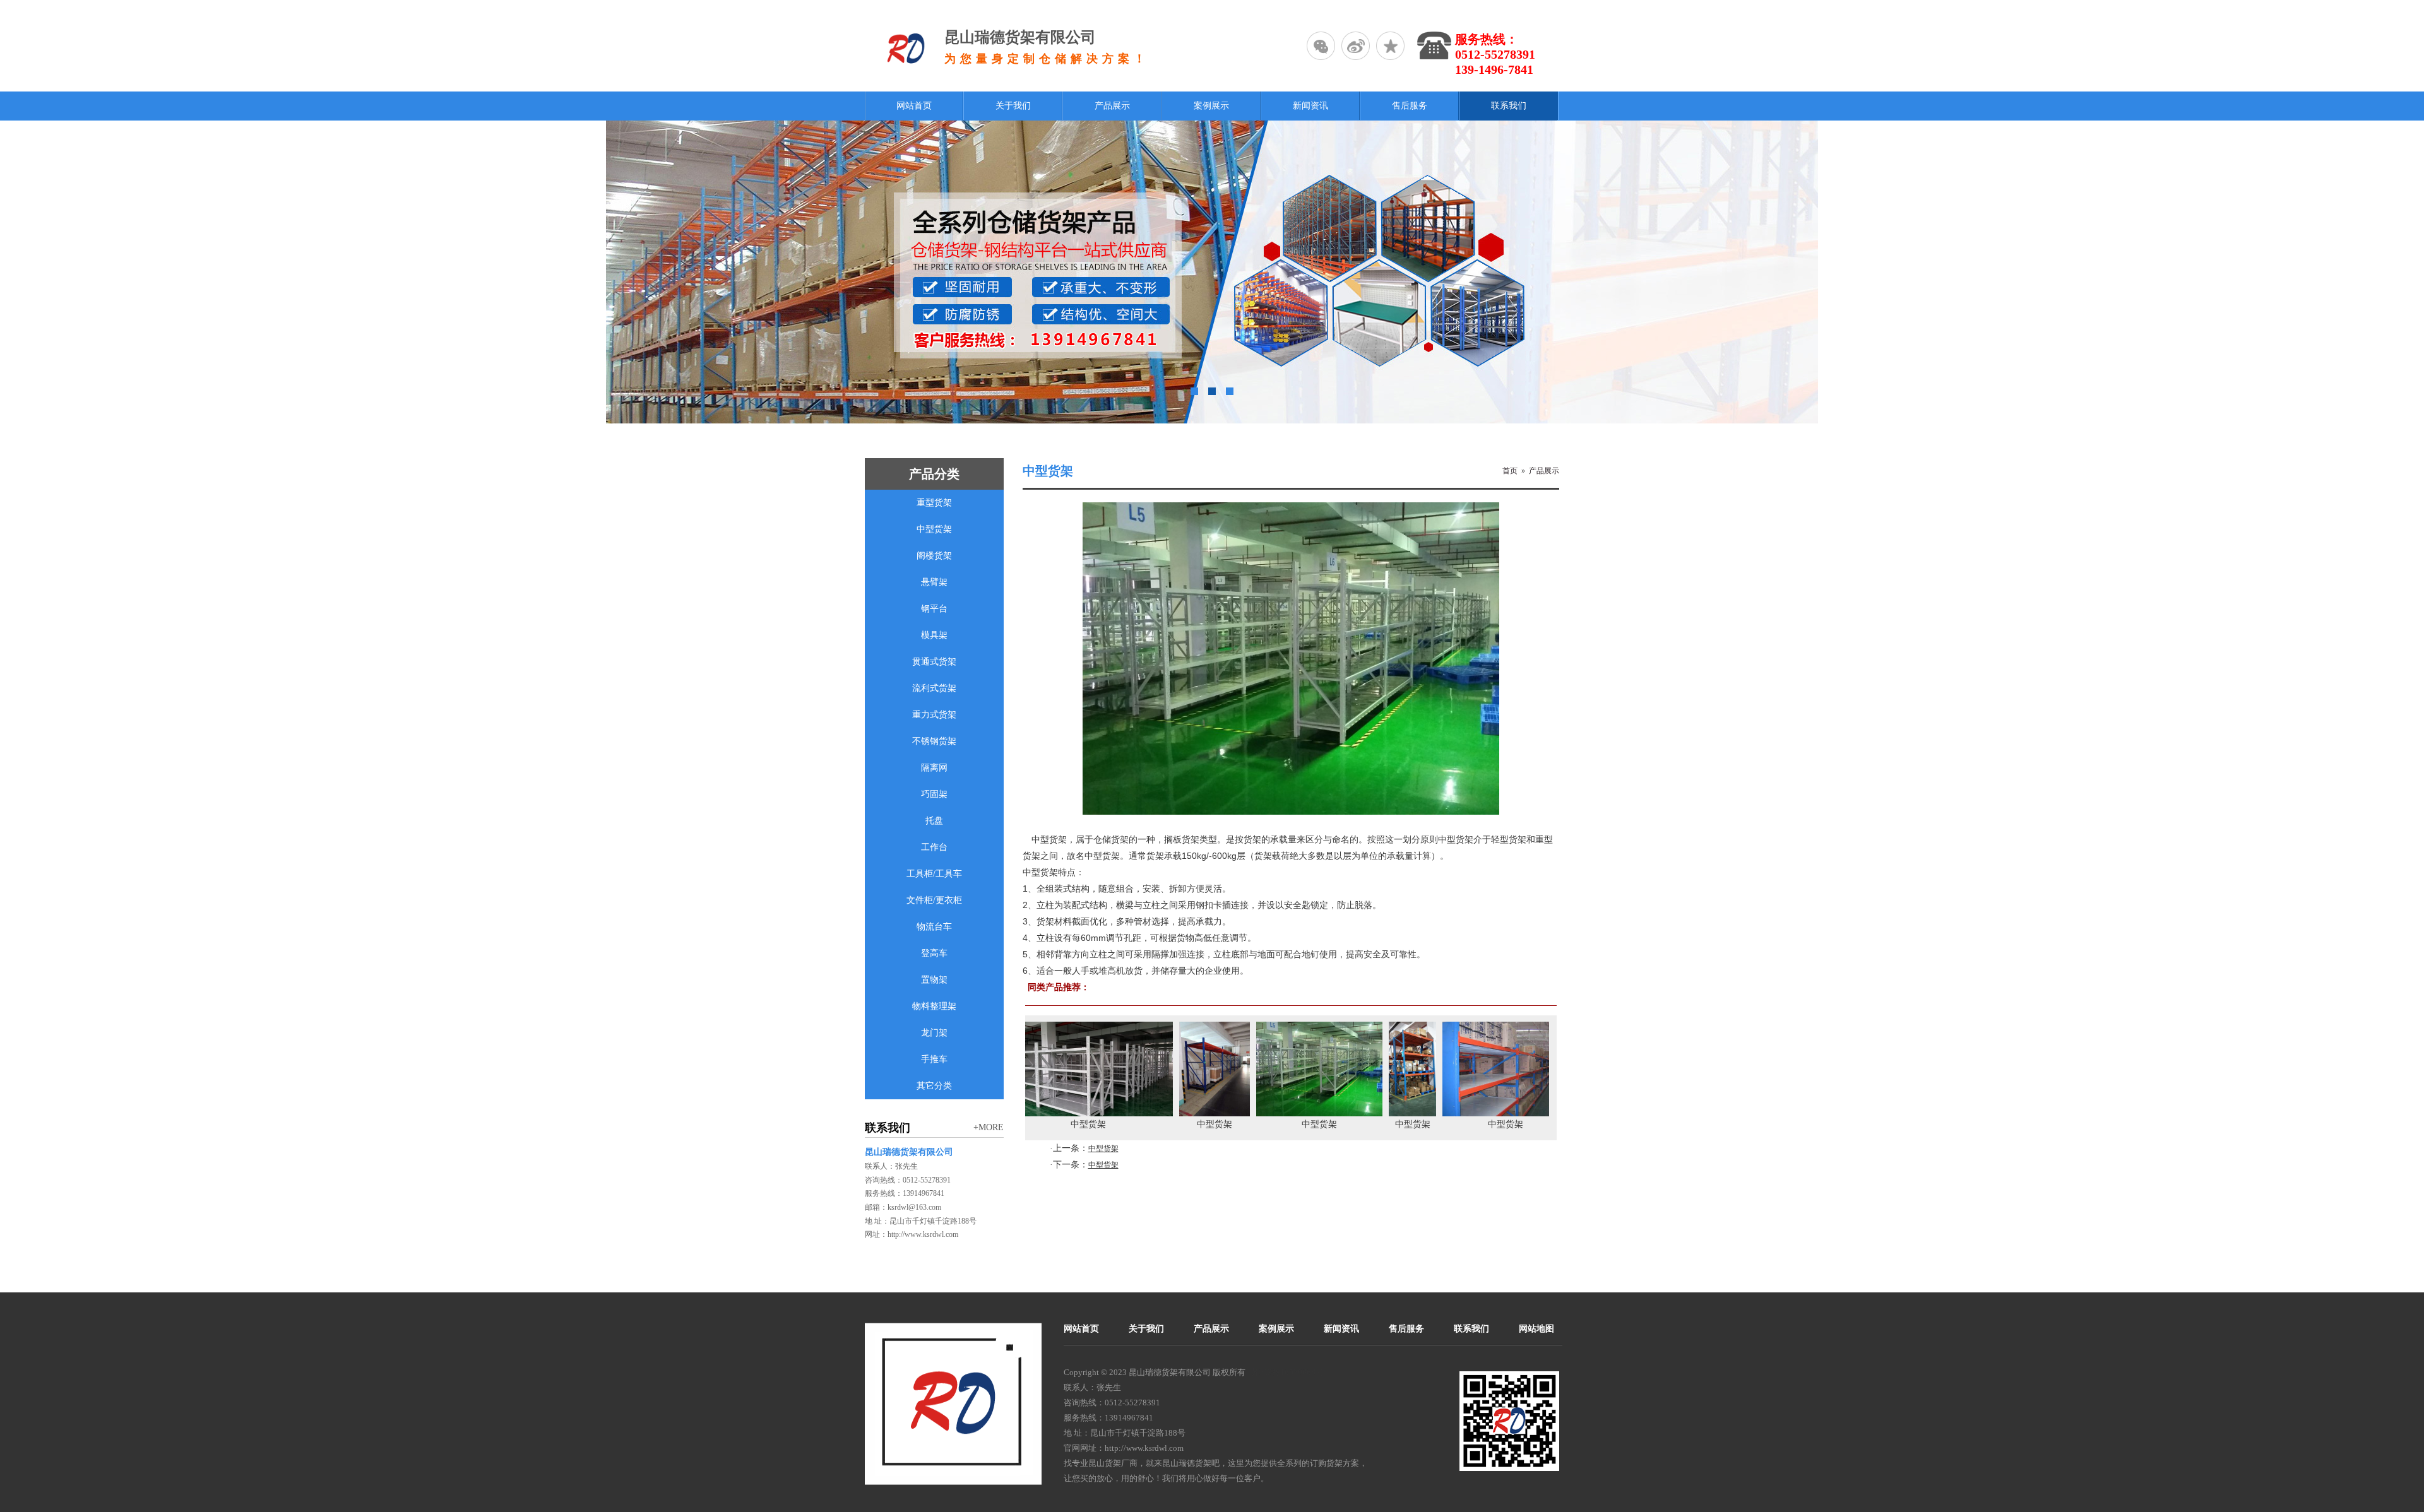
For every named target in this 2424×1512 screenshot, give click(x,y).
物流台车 (934, 927)
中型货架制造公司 (1547, 1124)
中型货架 (934, 529)
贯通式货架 (934, 662)
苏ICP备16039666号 (1287, 1372)
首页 (1510, 471)
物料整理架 (934, 1006)
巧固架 (934, 794)
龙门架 (934, 1033)
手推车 (934, 1059)
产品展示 (1544, 471)
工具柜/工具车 (934, 874)
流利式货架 (934, 688)
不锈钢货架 (934, 741)
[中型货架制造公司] (1547, 1113)
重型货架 (934, 503)
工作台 (934, 847)
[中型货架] (1124, 1113)
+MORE (989, 1127)
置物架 (934, 980)
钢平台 (934, 609)
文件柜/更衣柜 (934, 900)
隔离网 (934, 768)
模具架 (934, 635)
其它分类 (934, 1086)
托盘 (934, 821)
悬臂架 (934, 582)
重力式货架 (934, 715)
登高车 (934, 953)
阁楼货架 (934, 556)
